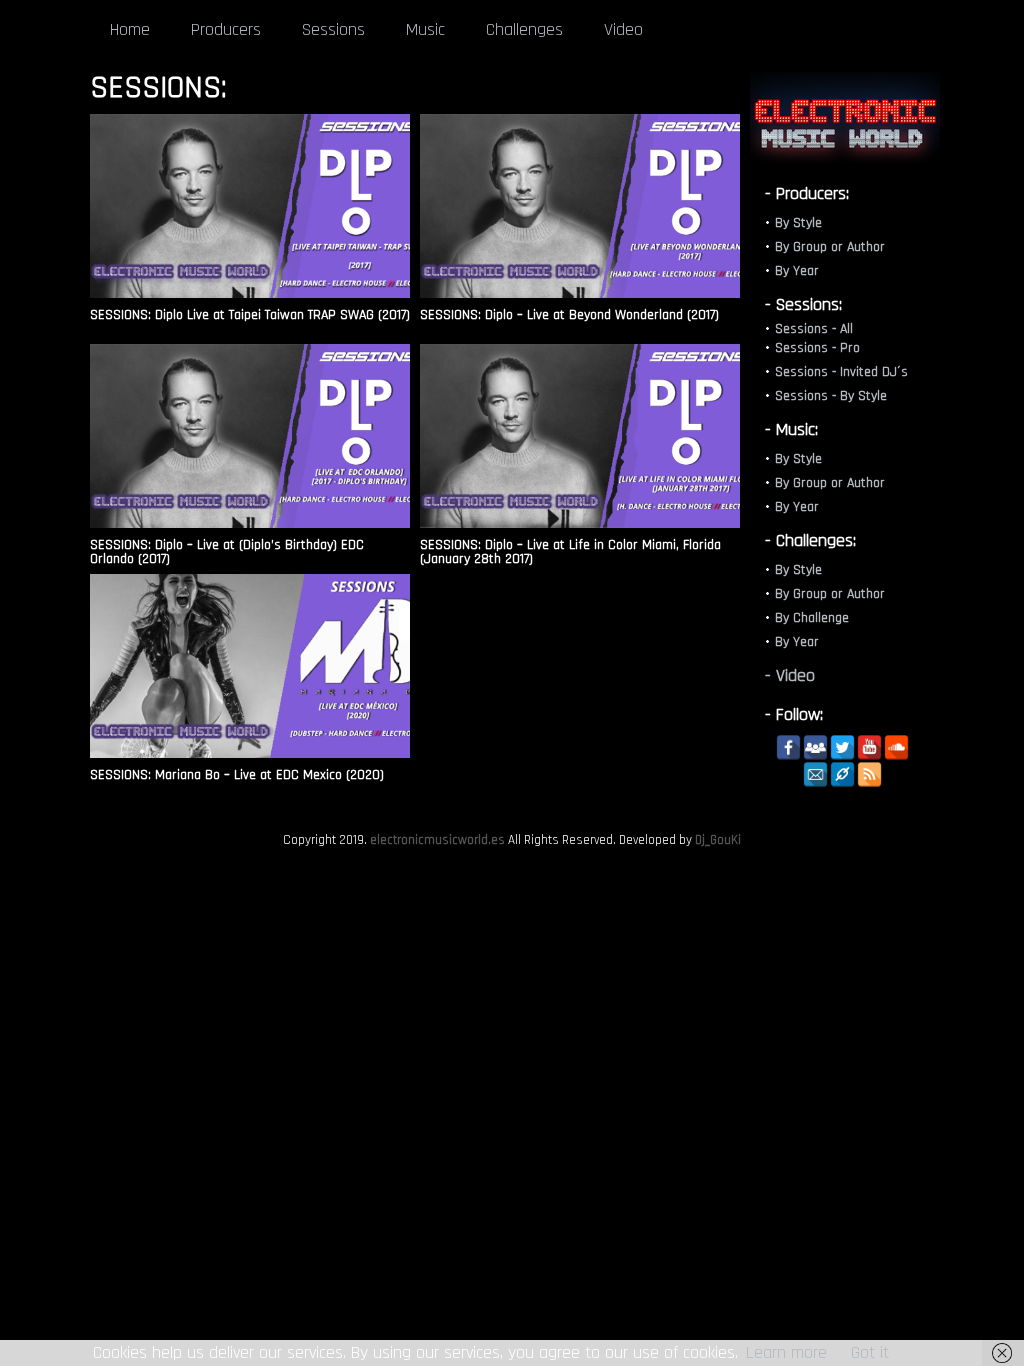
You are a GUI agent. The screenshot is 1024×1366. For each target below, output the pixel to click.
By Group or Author (830, 247)
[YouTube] (869, 747)
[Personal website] (842, 774)
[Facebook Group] (815, 747)
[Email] (815, 774)
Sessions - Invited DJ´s (841, 372)
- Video (790, 675)
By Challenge (812, 618)
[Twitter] (842, 747)
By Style (798, 223)
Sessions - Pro (817, 348)
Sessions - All (814, 329)
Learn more (786, 1352)
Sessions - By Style (831, 396)
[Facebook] (788, 747)
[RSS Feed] (869, 774)
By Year (797, 271)
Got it (870, 1352)
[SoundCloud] (896, 747)
